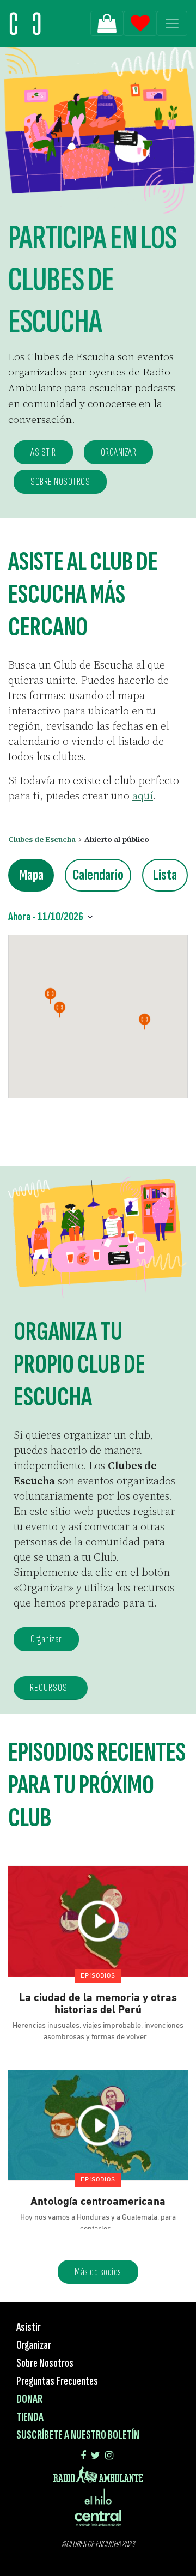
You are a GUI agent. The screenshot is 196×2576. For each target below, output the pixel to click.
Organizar (46, 1639)
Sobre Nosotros (45, 2363)
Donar (29, 2399)
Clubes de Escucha (42, 840)
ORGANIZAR (119, 452)
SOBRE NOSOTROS (60, 482)
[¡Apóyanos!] (107, 23)
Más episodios (98, 2272)
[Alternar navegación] (172, 23)
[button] (145, 1022)
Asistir (29, 2327)
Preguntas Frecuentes (57, 2381)
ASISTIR (43, 452)
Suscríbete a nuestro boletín (78, 2435)
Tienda (30, 2417)
